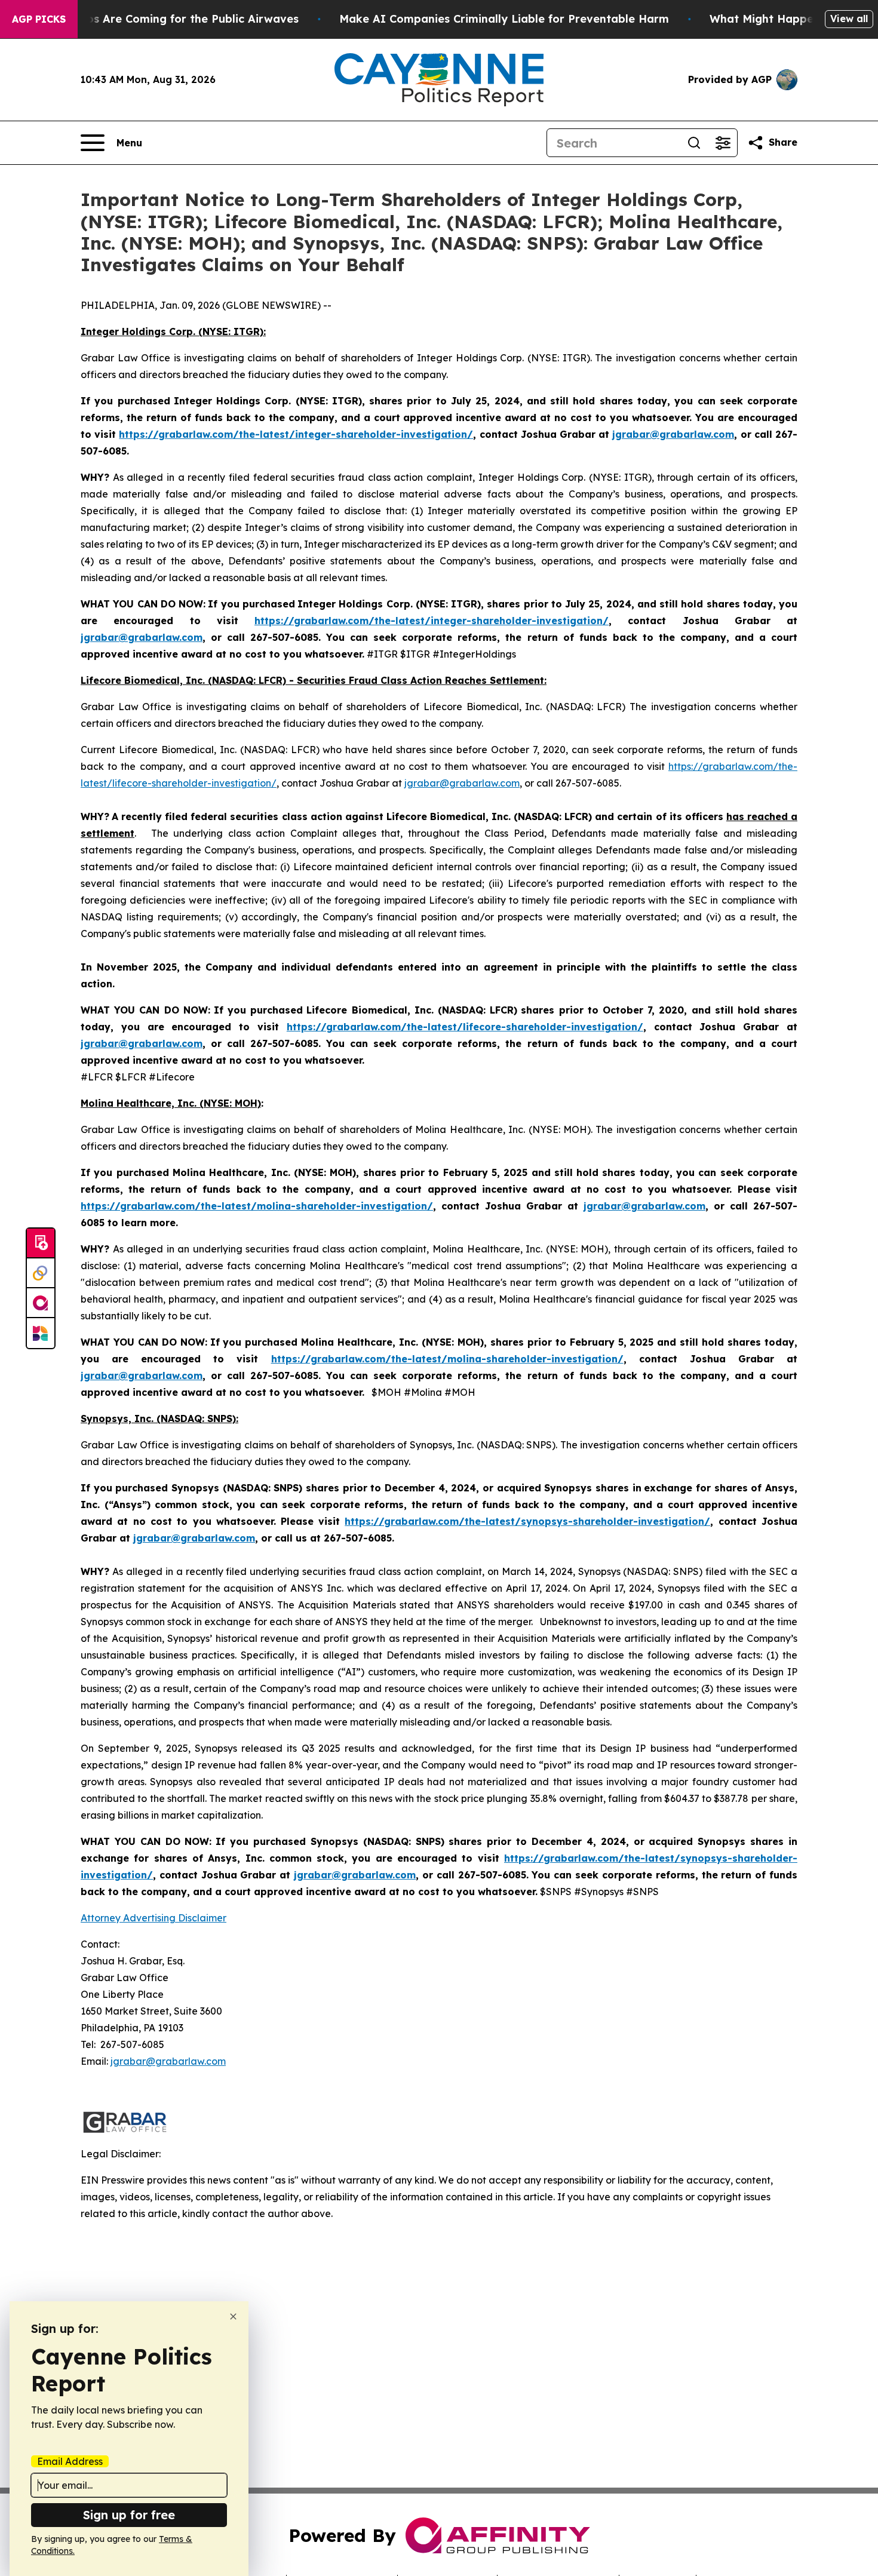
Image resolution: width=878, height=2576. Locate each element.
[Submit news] (41, 1244)
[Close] (233, 2316)
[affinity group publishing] (41, 1303)
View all (849, 19)
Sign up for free (129, 2515)
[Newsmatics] (41, 1333)
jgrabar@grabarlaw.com (462, 783)
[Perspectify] (41, 1273)
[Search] (694, 143)
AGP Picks (39, 19)
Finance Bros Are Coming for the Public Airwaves (163, 19)
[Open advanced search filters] (723, 143)
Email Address (70, 2461)
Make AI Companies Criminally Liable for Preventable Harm (504, 19)
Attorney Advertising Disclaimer (154, 1918)
